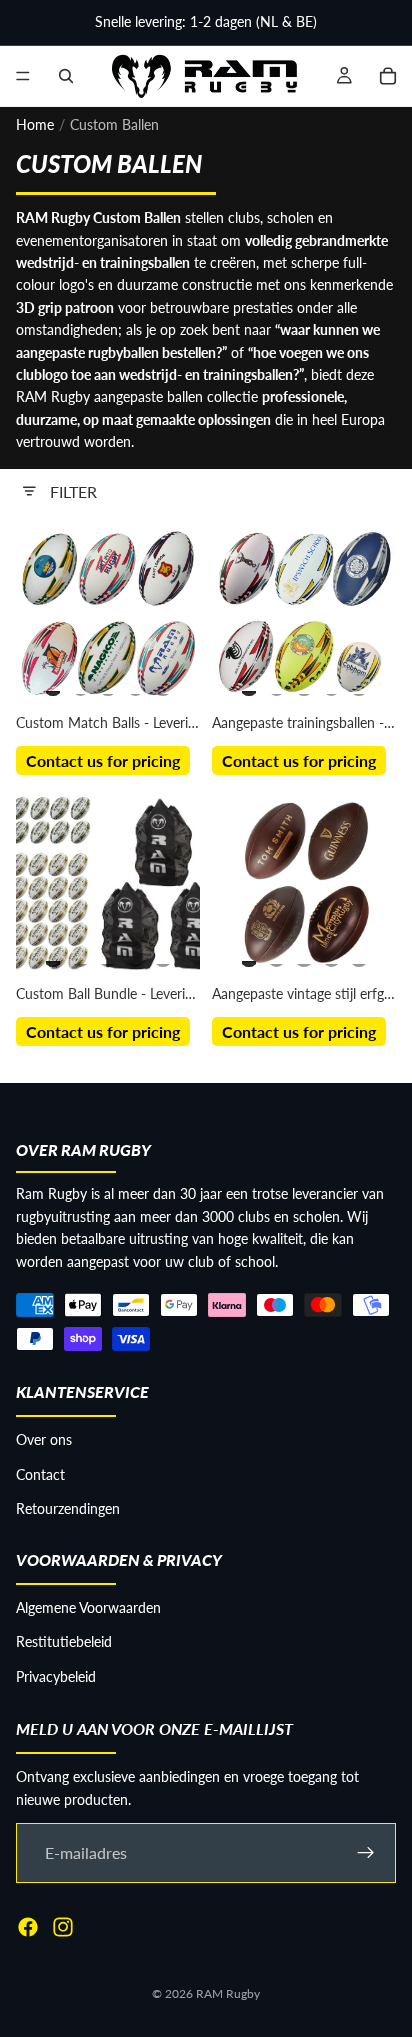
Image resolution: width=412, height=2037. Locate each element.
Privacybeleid (56, 1676)
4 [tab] (136, 684)
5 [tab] (163, 684)
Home (35, 124)
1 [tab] (53, 684)
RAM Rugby (228, 1993)
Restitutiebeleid (64, 1641)
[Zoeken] (66, 76)
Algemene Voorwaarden (88, 1607)
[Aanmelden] (366, 1853)
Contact (40, 1474)
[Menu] (23, 76)
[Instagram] (63, 1927)
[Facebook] (28, 1927)
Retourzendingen (68, 1508)
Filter (73, 491)
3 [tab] (108, 684)
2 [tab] (81, 684)
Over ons (44, 1439)
